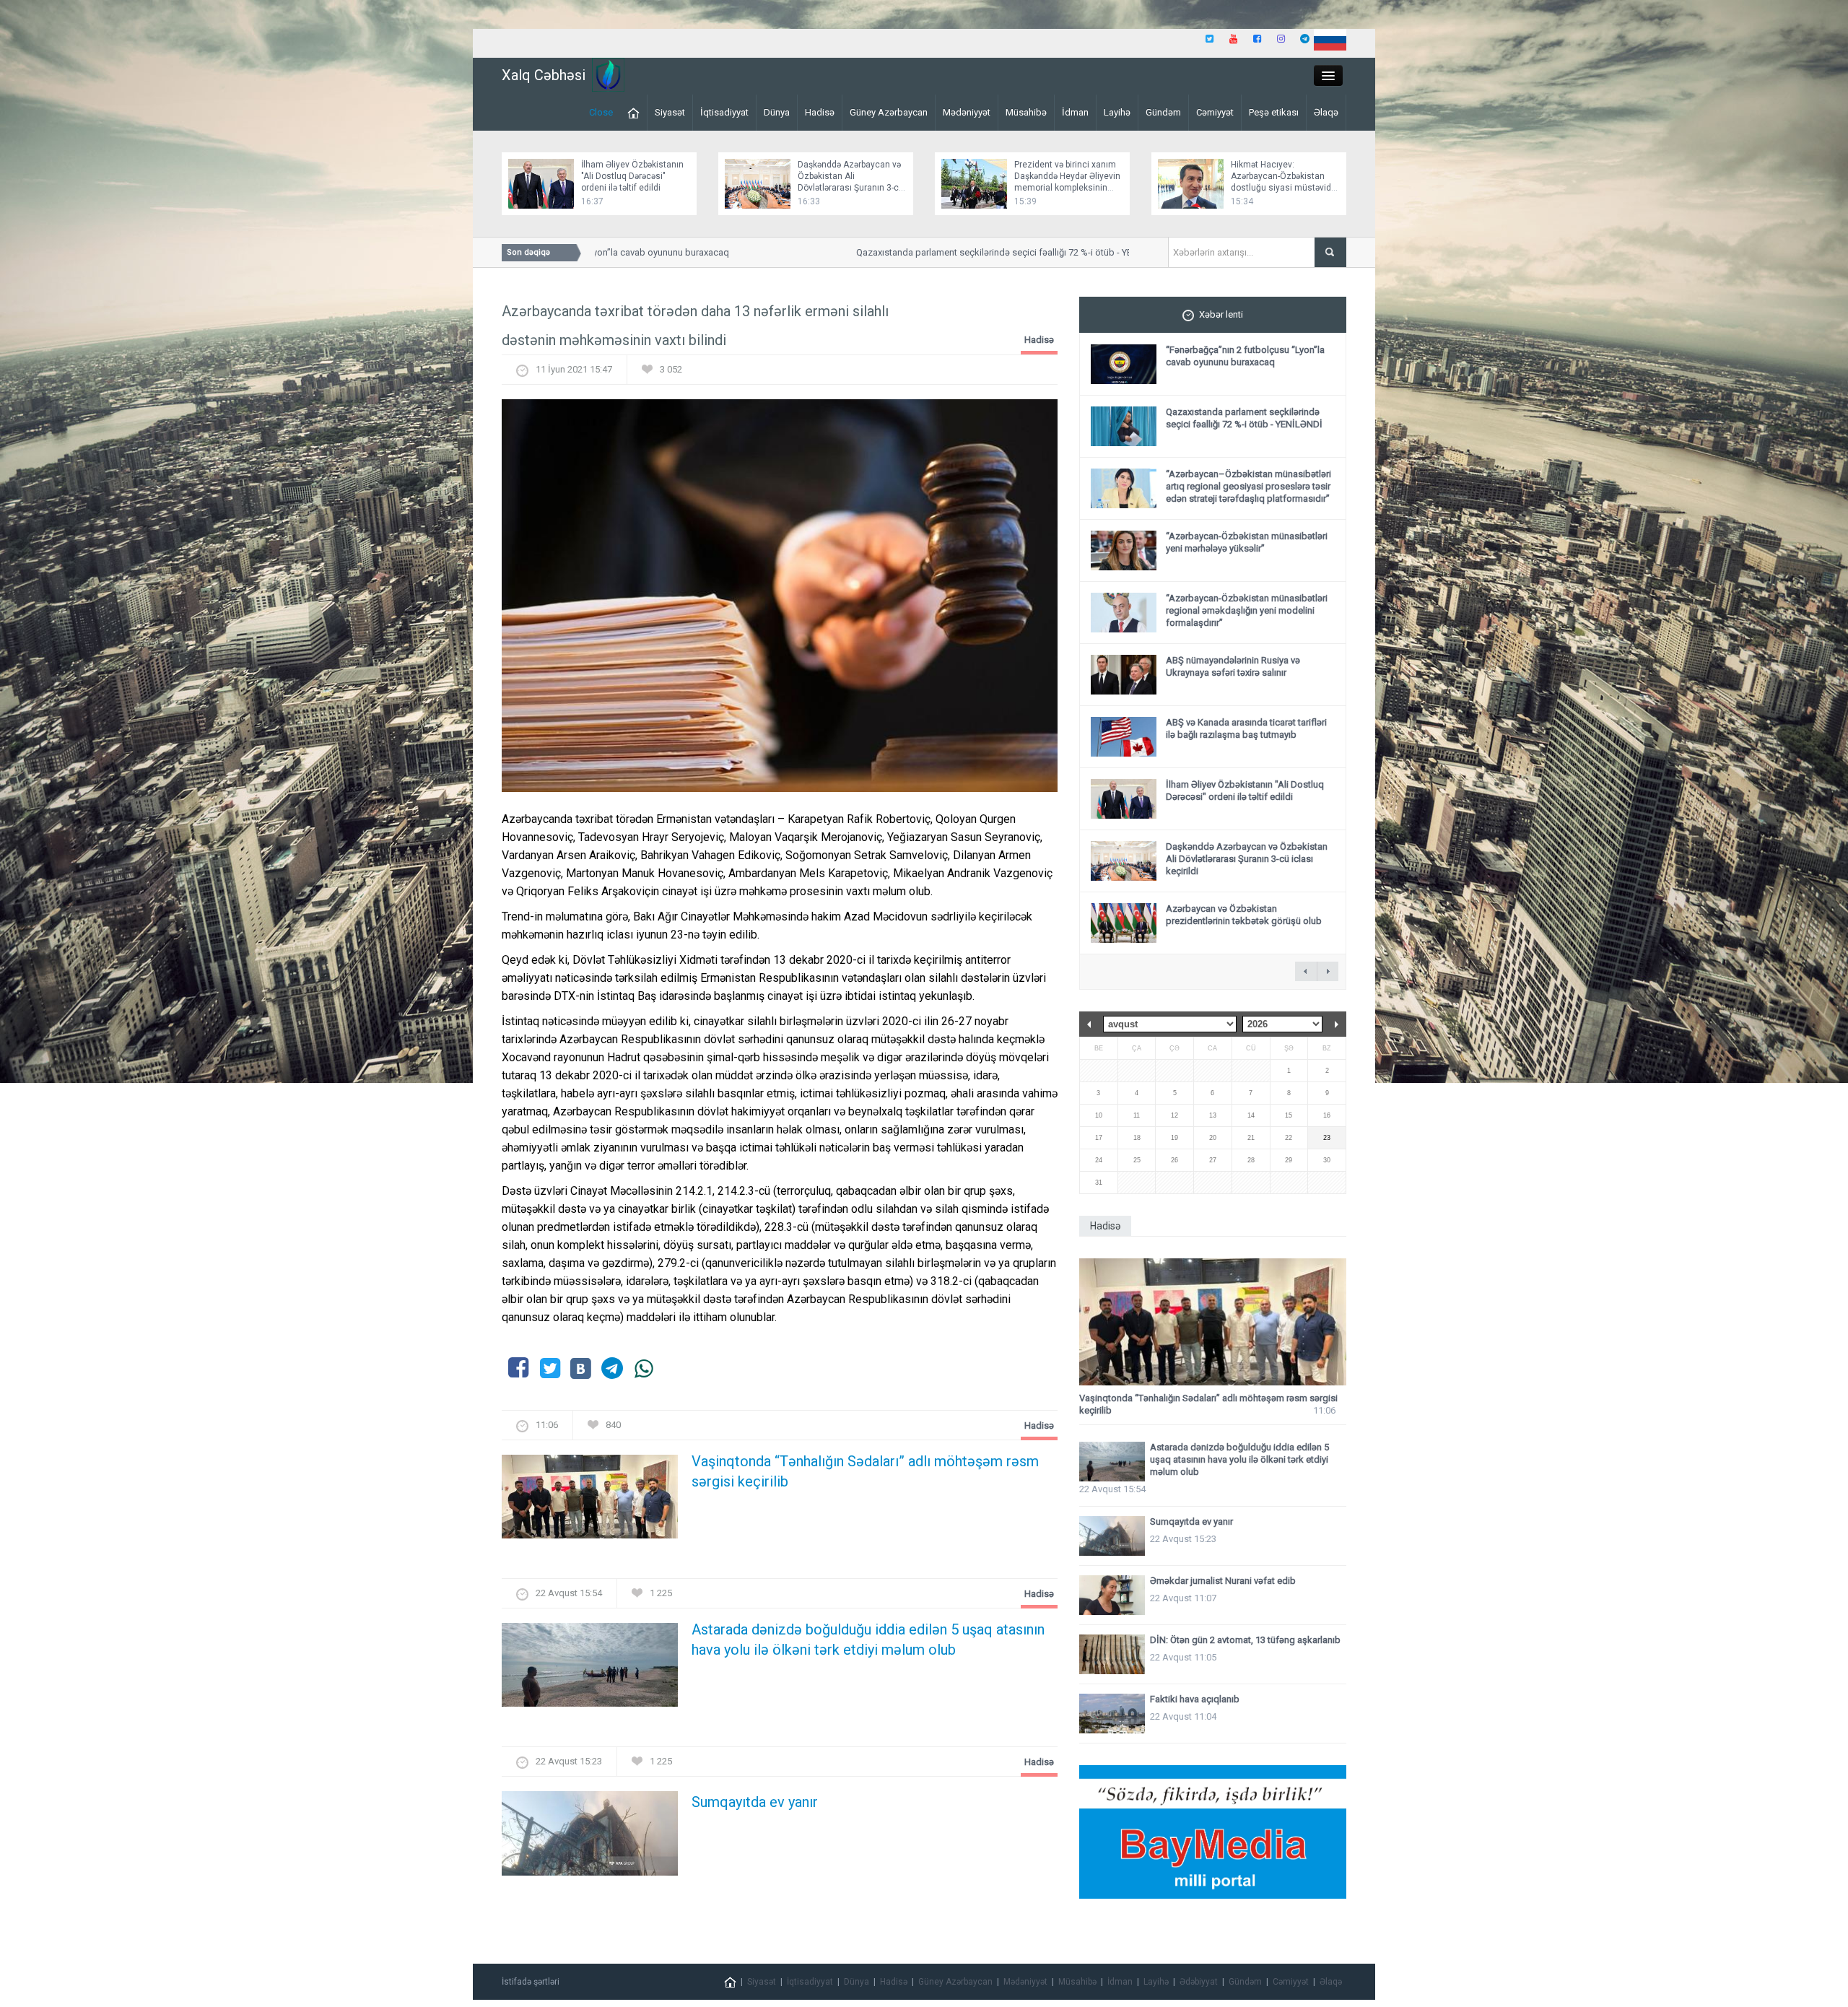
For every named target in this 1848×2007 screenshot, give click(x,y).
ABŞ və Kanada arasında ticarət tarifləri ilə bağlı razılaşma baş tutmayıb (1246, 728)
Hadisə (820, 112)
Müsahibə (1026, 112)
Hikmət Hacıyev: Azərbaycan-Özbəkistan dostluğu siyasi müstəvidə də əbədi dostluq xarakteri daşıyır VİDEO (1283, 188)
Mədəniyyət (967, 112)
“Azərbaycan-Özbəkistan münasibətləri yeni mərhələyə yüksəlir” (1247, 542)
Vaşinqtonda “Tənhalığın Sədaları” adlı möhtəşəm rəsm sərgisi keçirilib (865, 1471)
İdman (1075, 112)
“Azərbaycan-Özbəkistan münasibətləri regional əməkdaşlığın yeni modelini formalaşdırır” (1247, 610)
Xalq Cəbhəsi (544, 75)
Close (601, 112)
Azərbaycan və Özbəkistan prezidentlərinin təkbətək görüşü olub (1244, 915)
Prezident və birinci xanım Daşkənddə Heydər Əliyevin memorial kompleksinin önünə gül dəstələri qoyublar (1067, 188)
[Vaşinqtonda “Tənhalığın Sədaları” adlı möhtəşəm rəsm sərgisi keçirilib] (590, 1501)
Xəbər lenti (1221, 314)
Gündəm (1163, 112)
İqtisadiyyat (724, 112)
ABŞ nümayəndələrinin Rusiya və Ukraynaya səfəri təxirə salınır (1233, 666)
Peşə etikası (1274, 112)
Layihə (1117, 112)
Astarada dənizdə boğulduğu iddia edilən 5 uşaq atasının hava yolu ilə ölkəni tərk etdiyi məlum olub (868, 1640)
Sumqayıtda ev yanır (755, 1802)
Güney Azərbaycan (889, 112)
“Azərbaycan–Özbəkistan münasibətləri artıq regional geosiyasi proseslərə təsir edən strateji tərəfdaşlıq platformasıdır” (1248, 486)
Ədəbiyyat (1199, 1982)
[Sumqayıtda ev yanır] (590, 1838)
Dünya (777, 112)
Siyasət (670, 112)
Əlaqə (1326, 112)
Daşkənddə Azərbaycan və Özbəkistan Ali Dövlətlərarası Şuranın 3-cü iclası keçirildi (1247, 859)
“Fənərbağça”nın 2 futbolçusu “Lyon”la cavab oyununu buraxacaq (1245, 356)
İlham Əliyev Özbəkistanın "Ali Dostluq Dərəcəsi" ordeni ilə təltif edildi (632, 176)
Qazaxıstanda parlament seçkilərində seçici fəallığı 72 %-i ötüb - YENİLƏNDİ (963, 252)
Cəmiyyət (1215, 112)
